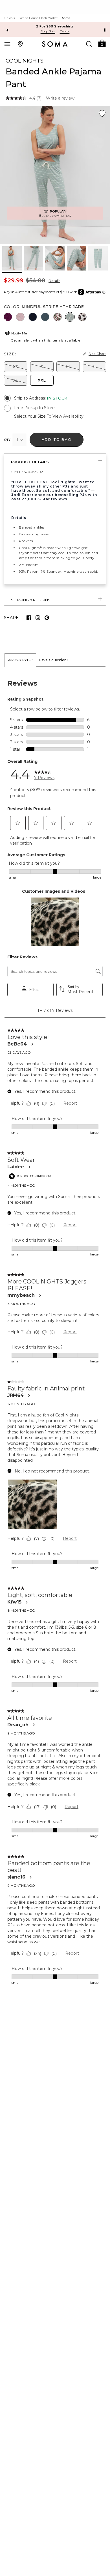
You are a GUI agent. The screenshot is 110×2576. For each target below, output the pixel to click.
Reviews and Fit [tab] (20, 660)
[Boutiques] (20, 44)
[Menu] (7, 44)
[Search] (89, 44)
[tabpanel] (55, 1332)
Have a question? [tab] (54, 660)
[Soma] (55, 44)
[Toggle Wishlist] (102, 114)
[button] (102, 43)
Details (54, 281)
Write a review (60, 98)
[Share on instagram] (38, 618)
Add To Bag (57, 440)
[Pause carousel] (105, 30)
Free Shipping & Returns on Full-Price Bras (55, 26)
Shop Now (48, 31)
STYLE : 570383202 (27, 472)
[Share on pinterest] (47, 618)
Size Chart (97, 354)
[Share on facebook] (29, 618)
